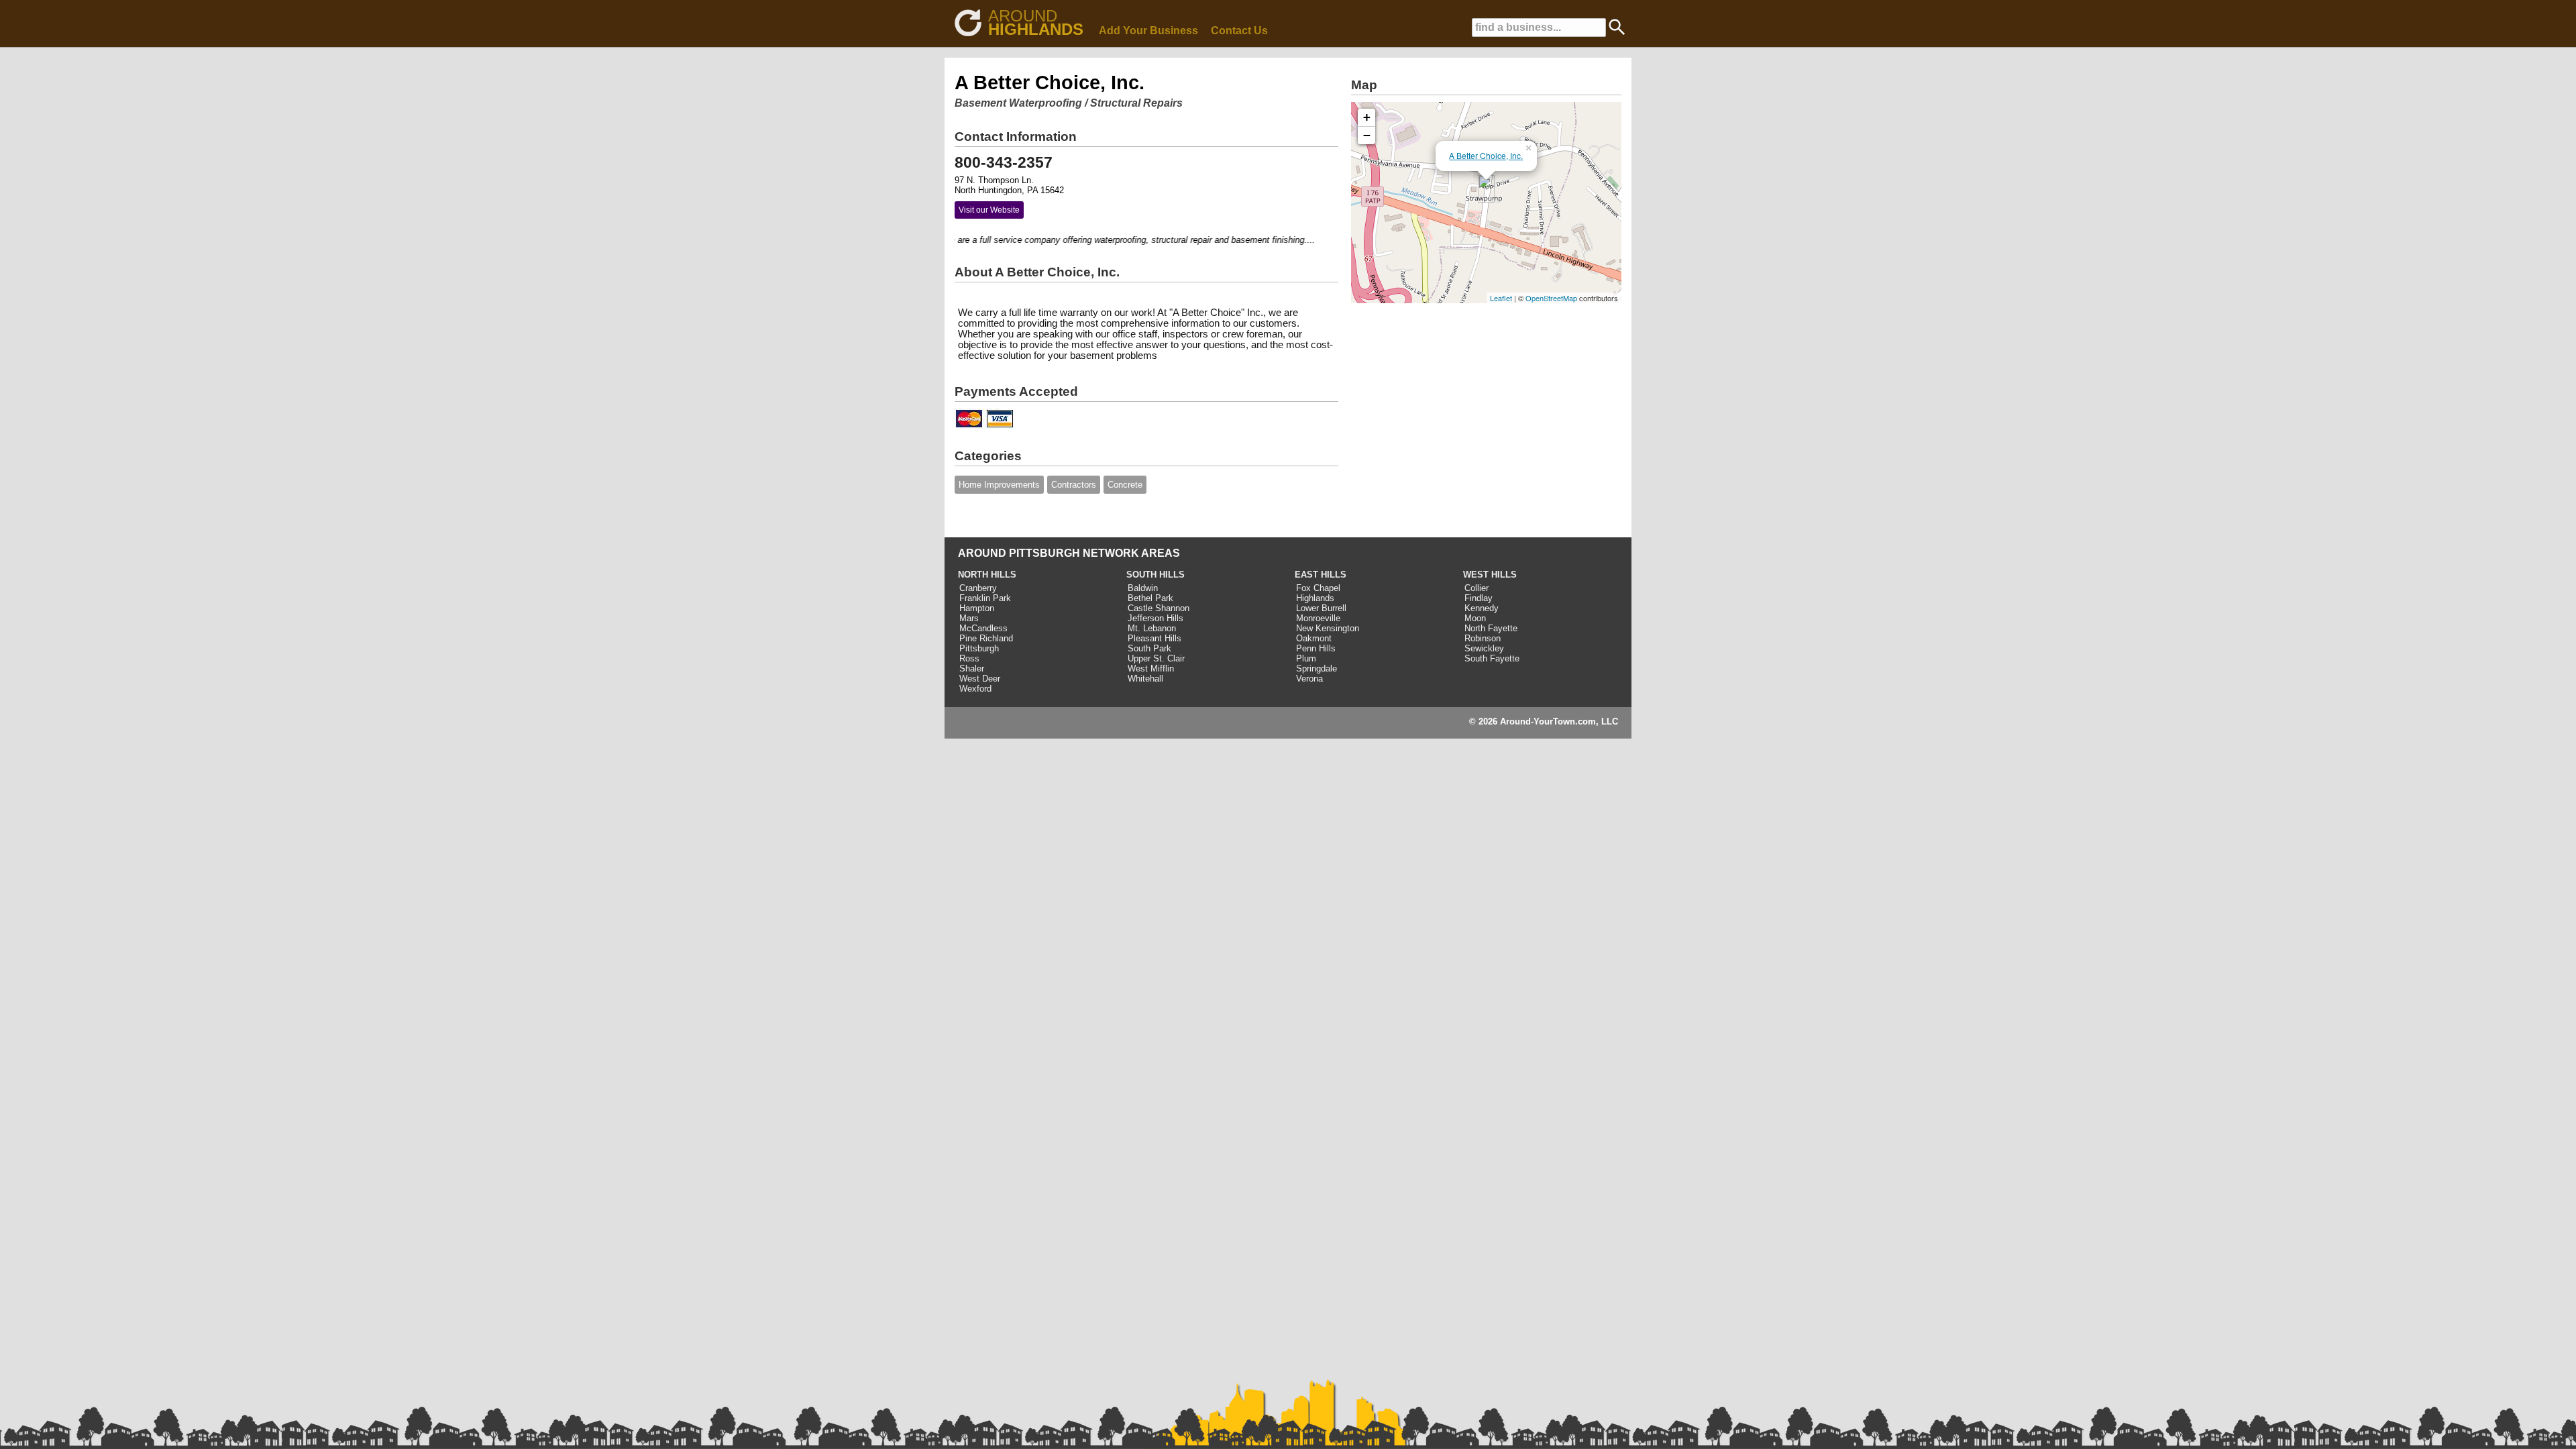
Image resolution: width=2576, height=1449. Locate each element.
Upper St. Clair (1156, 658)
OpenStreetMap (1551, 298)
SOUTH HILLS (1156, 575)
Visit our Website (989, 210)
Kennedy (1482, 608)
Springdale (1317, 668)
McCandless (983, 628)
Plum (1306, 658)
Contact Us (1239, 31)
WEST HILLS (1490, 575)
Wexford (975, 689)
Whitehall (1145, 679)
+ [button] (1367, 117)
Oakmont (1314, 638)
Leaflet (1501, 298)
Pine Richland (986, 638)
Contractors (1074, 485)
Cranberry (978, 588)
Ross (969, 658)
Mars (969, 618)
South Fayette (1492, 658)
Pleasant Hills (1155, 638)
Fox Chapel (1318, 588)
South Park (1149, 648)
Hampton (977, 608)
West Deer (980, 679)
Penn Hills (1316, 648)
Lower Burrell (1321, 608)
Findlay (1479, 598)
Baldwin (1143, 588)
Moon (1475, 618)
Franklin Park (985, 598)
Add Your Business (1148, 31)
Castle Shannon (1159, 608)
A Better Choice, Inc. (1486, 155)
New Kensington (1328, 628)
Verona (1309, 679)
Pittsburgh (979, 648)
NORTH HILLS (987, 575)
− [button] (1367, 135)
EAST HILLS (1321, 575)
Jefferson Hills (1156, 618)
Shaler (972, 668)
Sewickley (1484, 648)
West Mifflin (1151, 668)
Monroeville (1318, 618)
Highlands (1315, 598)
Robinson (1483, 638)
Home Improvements (999, 485)
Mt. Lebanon (1152, 628)
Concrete (1125, 485)
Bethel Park (1150, 598)
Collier (1477, 588)
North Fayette (1491, 628)
